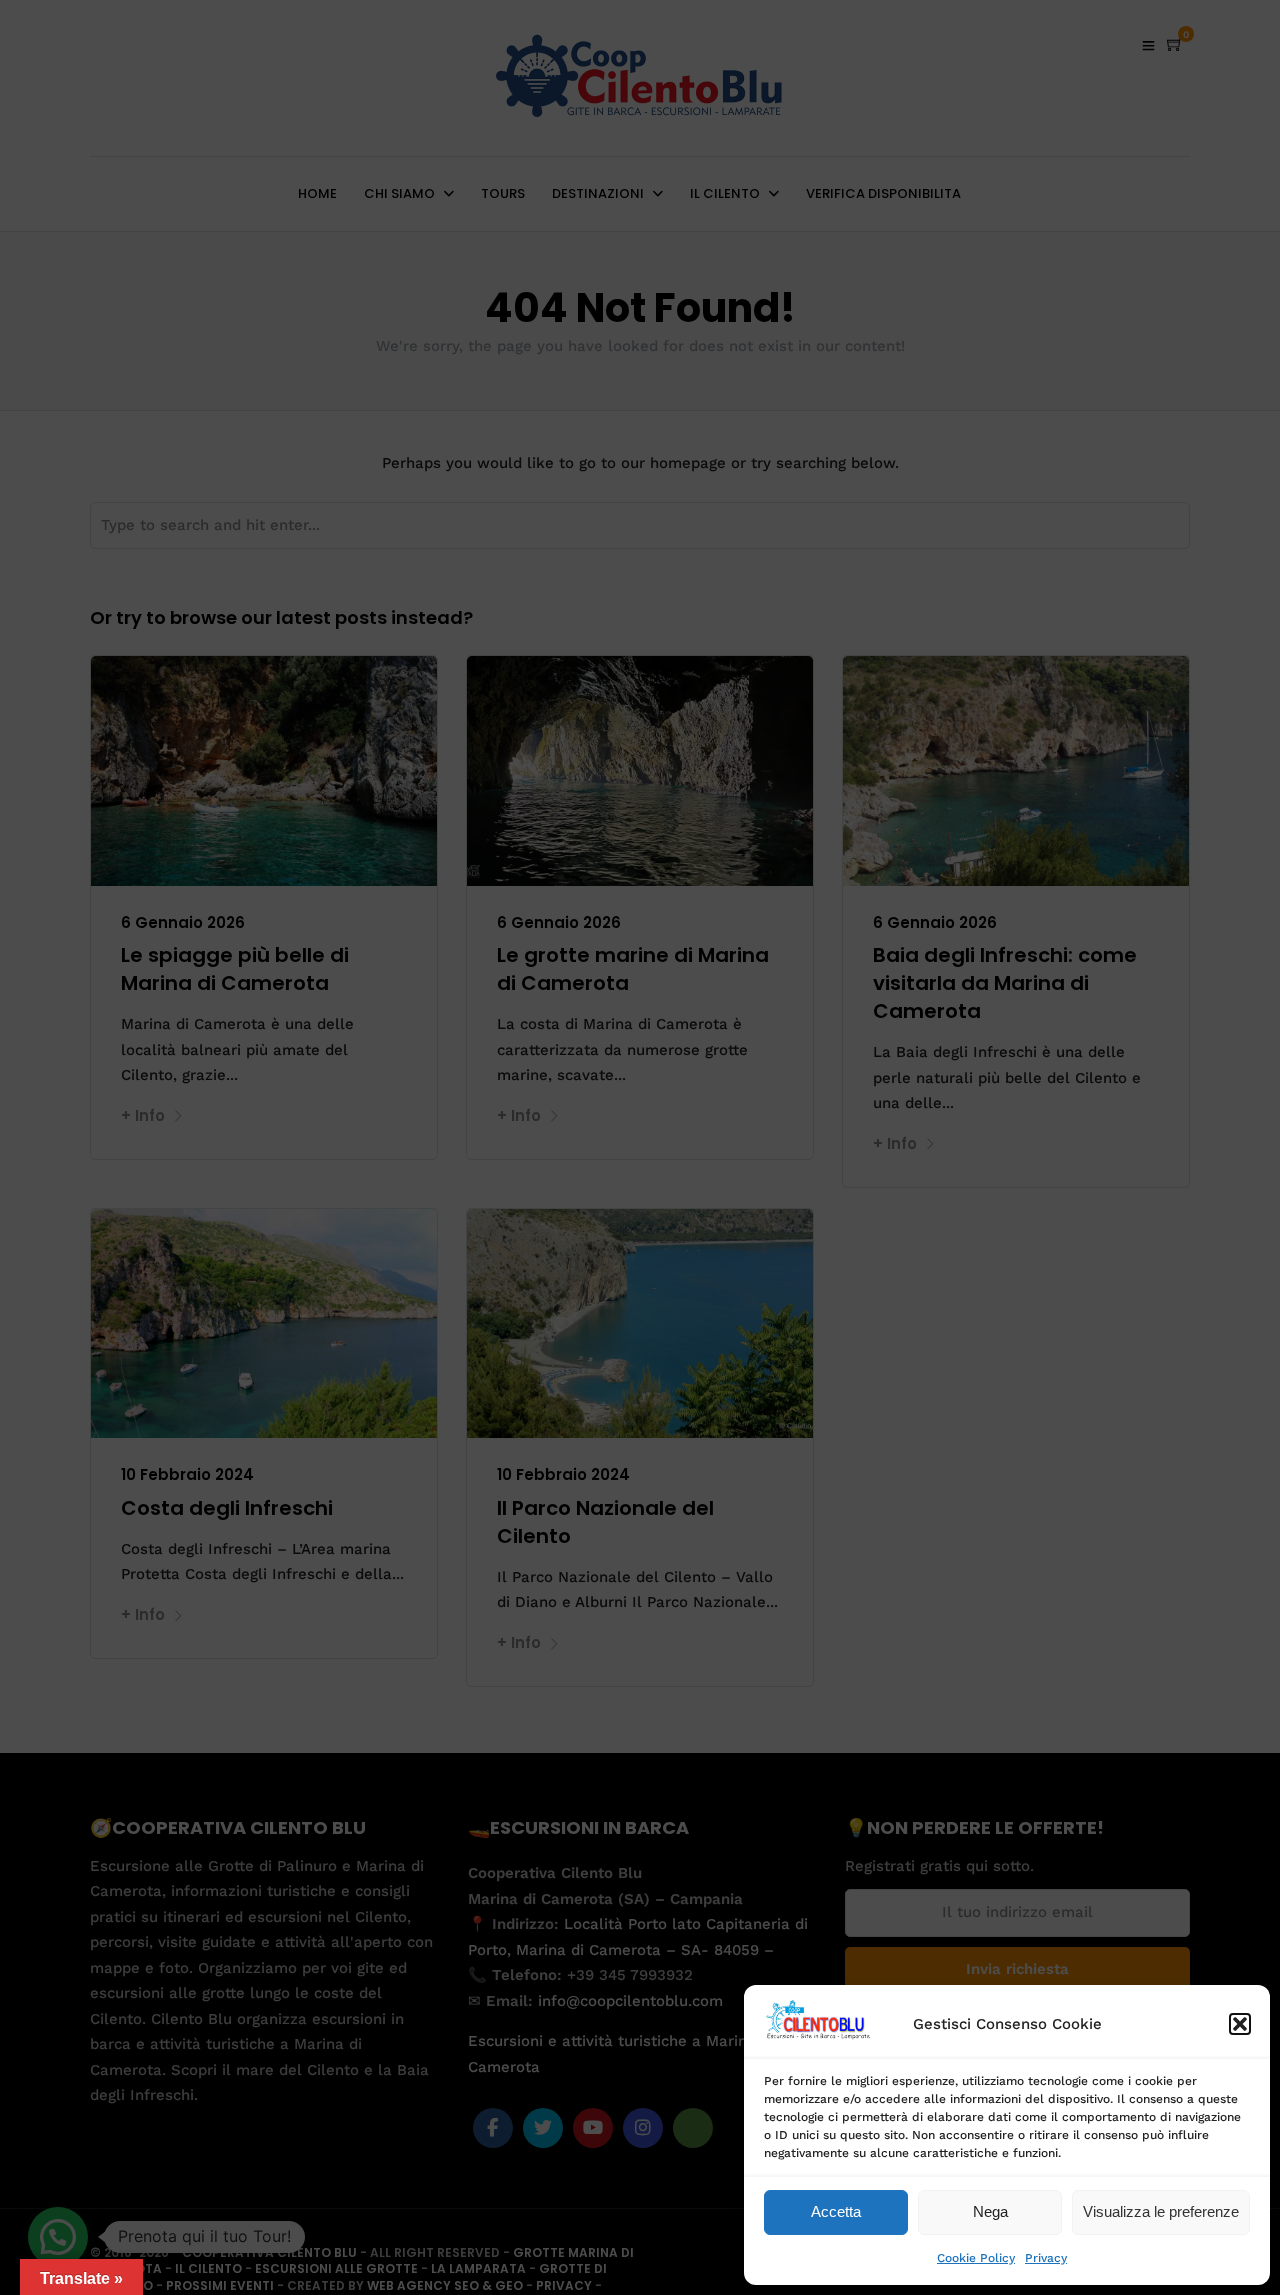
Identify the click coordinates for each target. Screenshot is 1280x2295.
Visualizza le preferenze (1161, 2211)
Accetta (836, 2211)
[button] (1240, 2024)
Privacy (1046, 2258)
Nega (990, 2211)
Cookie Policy (976, 2258)
